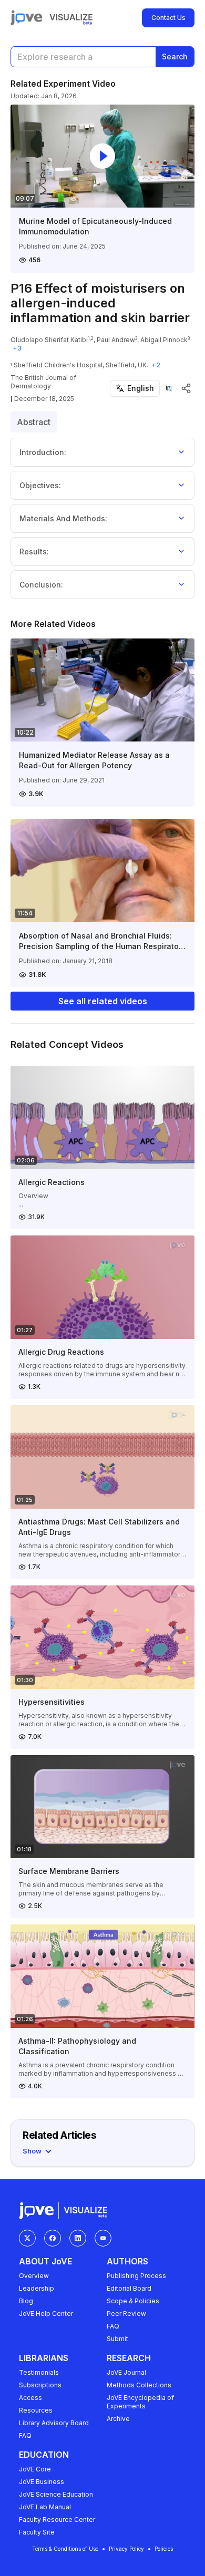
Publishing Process (136, 2276)
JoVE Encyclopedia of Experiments (140, 2402)
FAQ (113, 2326)
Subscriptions (40, 2385)
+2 (156, 365)
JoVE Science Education (56, 2494)
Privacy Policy (126, 2549)
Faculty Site (37, 2532)
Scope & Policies (133, 2301)
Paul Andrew (116, 340)
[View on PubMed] (169, 388)
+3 (17, 348)
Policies (164, 2549)
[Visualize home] (71, 18)
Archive (118, 2419)
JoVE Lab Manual (45, 2507)
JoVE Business (42, 2482)
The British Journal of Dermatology (43, 382)
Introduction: (43, 452)
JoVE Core (35, 2469)
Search (175, 56)
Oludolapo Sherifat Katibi (49, 340)
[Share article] (186, 388)
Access (30, 2398)
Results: (34, 552)
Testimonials (39, 2372)
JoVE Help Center (46, 2314)
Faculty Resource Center (57, 2520)
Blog (26, 2301)
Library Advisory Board (54, 2423)
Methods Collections (139, 2385)
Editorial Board (129, 2288)
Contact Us (168, 18)
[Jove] (27, 18)
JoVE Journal (126, 2372)
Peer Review (126, 2314)
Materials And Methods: (63, 518)
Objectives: (40, 485)
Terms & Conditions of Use (65, 2549)
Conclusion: (41, 585)
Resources (36, 2410)
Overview (34, 2276)
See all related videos (103, 1001)
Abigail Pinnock (164, 340)
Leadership (37, 2288)
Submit (117, 2339)
